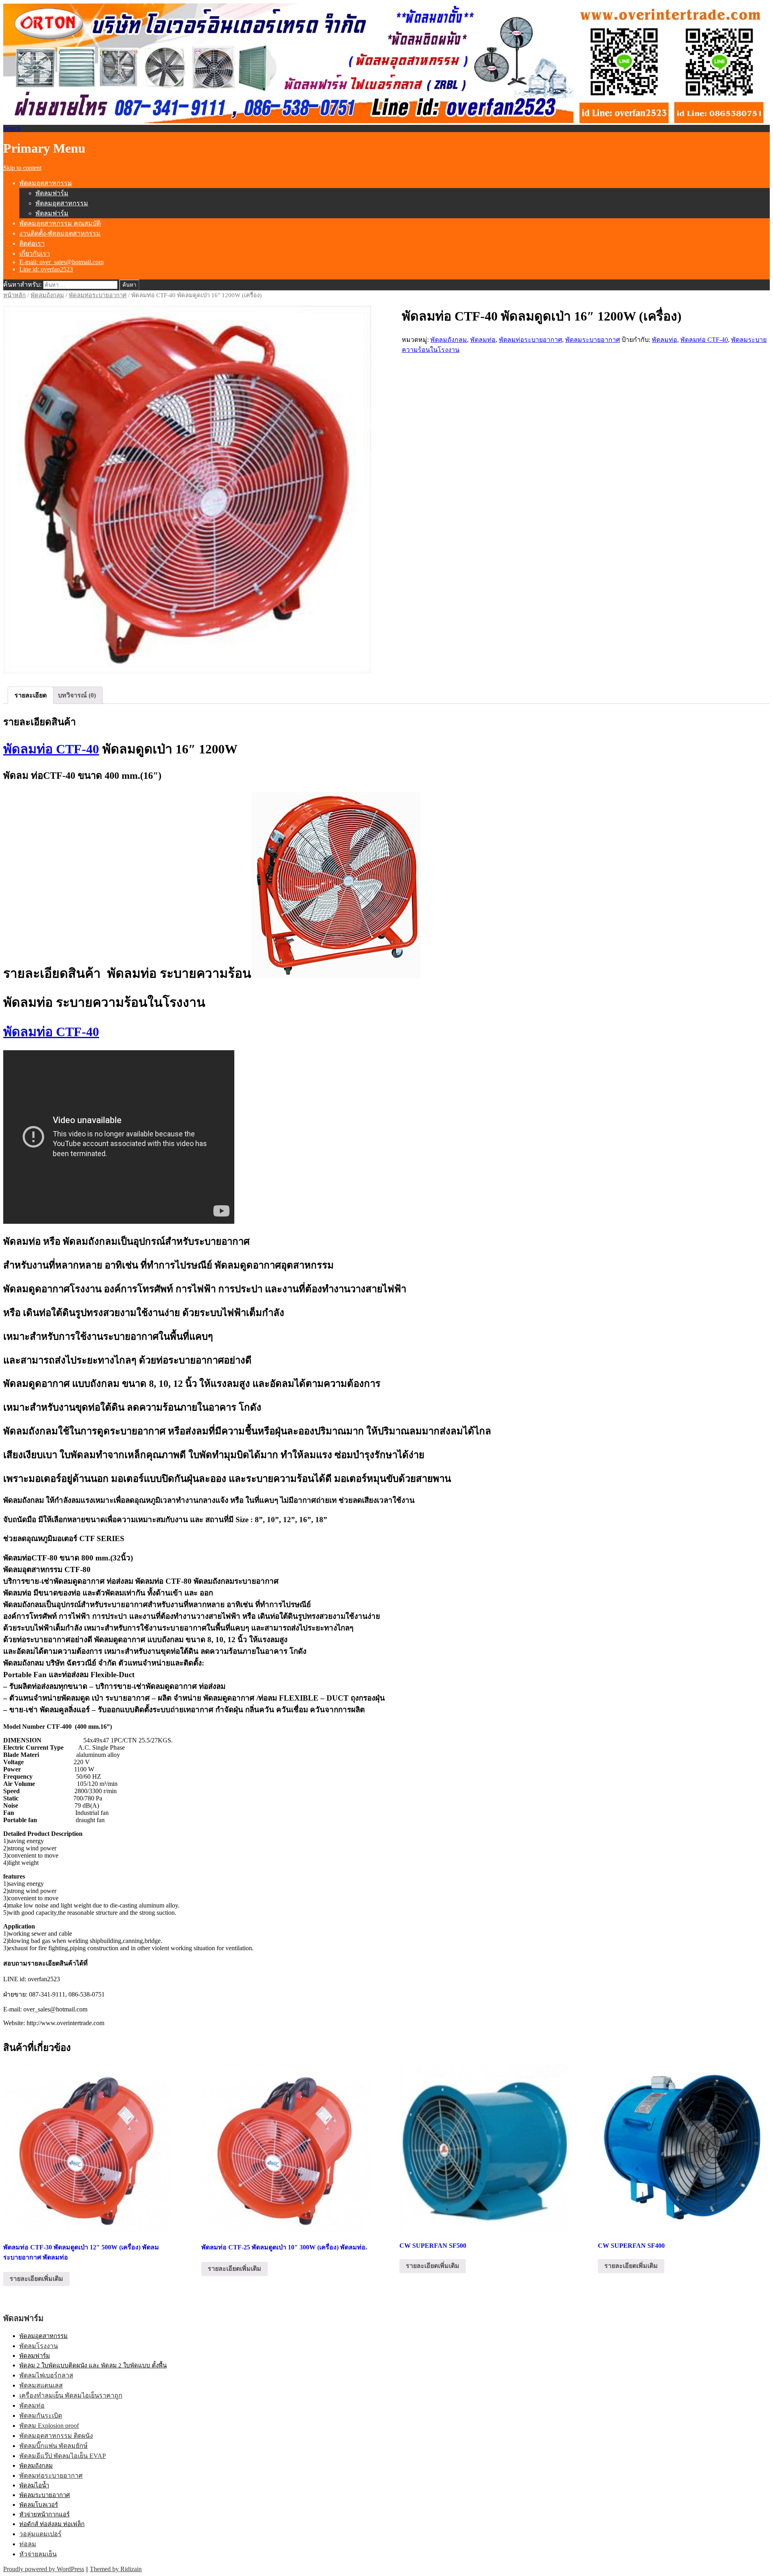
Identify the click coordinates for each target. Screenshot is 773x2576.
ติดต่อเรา (32, 243)
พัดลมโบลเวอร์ (39, 2505)
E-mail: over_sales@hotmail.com (61, 262)
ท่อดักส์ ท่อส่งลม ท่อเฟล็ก (52, 2524)
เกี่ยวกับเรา (35, 253)
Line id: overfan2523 (46, 269)
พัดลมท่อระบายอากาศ (98, 295)
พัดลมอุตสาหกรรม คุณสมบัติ (60, 223)
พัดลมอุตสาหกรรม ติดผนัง (56, 2436)
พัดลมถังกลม (47, 295)
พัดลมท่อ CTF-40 (704, 340)
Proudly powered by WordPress (44, 2569)
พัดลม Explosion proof (49, 2426)
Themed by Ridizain (116, 2569)
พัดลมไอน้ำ (34, 2485)
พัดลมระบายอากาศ (593, 340)
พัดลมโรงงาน (39, 2346)
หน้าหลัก (14, 295)
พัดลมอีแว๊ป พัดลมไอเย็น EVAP (63, 2456)
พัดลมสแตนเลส (41, 2385)
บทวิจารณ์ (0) (77, 695)
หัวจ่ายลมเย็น (38, 2554)
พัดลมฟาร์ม (52, 193)
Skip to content (22, 168)
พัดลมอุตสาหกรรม (46, 183)
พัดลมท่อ (483, 340)
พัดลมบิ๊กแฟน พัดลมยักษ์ (54, 2446)
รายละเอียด (31, 695)
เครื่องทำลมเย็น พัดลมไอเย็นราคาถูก (71, 2395)
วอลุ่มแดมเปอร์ (40, 2534)
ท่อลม (28, 2544)
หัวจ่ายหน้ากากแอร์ (44, 2514)
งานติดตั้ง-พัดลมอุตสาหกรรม (60, 233)
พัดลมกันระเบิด (41, 2416)
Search (12, 128)
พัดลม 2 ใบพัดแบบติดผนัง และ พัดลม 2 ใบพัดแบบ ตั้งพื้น (93, 2365)
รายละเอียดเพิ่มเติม (36, 2279)
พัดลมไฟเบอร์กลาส (46, 2375)
